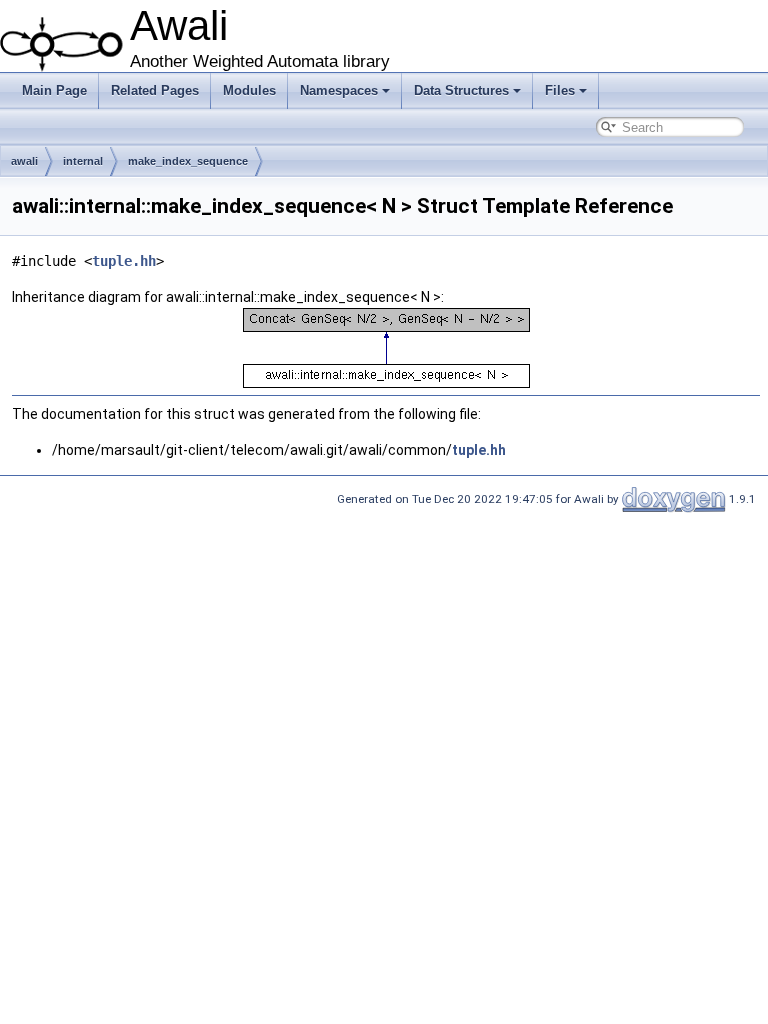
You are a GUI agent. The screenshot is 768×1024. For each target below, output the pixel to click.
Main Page (54, 90)
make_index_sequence (188, 161)
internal (83, 161)
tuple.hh (124, 261)
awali (24, 161)
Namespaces (339, 90)
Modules (249, 90)
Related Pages (155, 90)
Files (560, 90)
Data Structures (461, 90)
